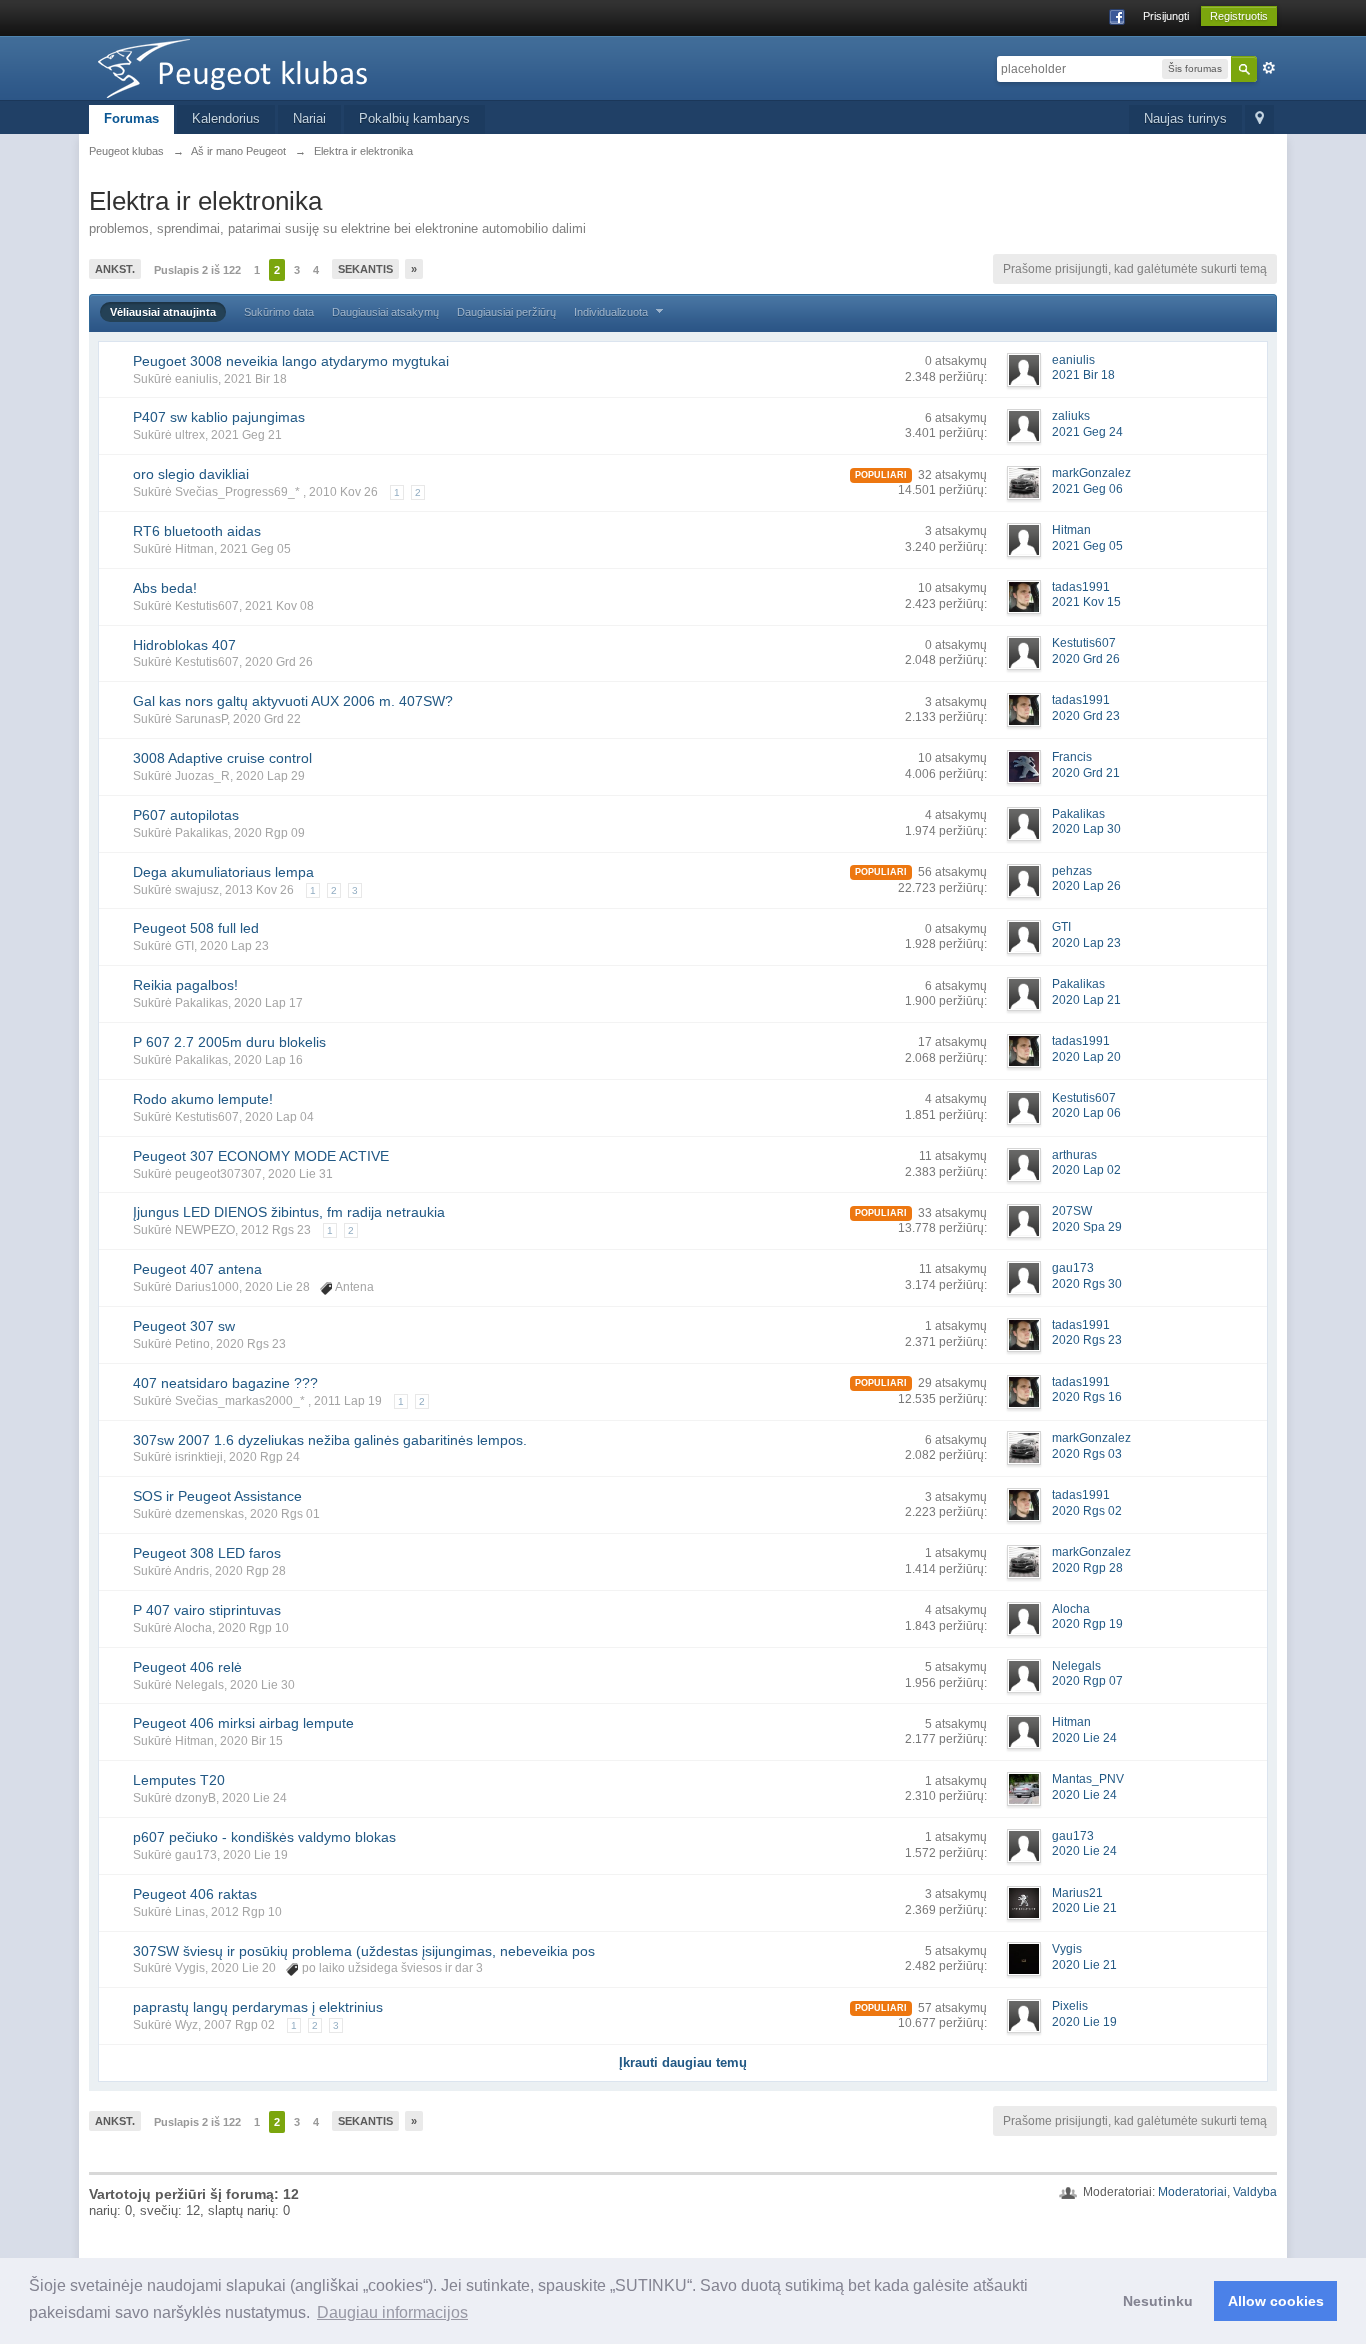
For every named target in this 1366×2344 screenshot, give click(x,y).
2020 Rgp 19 (1087, 1624)
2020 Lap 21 (1086, 1000)
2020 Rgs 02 (1087, 1511)
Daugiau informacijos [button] (392, 2312)
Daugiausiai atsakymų (385, 312)
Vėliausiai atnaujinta (163, 312)
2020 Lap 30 (1086, 829)
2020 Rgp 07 (1087, 1681)
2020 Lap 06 (1086, 1113)
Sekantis (365, 269)
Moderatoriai (1192, 2192)
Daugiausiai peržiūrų (506, 312)
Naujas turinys (1185, 118)
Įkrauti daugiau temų (683, 2062)
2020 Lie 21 (1084, 1908)
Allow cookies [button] (1276, 2301)
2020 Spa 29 (1087, 1227)
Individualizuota (612, 312)
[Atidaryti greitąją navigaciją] (1259, 119)
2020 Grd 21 (1086, 773)
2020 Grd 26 (1086, 659)
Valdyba (1255, 2192)
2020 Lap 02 (1086, 1170)
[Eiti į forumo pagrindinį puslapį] (268, 66)
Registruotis (1239, 16)
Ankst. (115, 269)
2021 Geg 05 (1087, 546)
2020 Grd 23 (1086, 716)
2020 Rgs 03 (1087, 1454)
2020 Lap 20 (1086, 1057)
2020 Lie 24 (1084, 1738)
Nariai (309, 118)
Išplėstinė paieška (1269, 68)
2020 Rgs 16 (1087, 1397)
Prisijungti (1166, 16)
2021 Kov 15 (1086, 602)
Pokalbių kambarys (414, 118)
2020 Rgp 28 (1087, 1568)
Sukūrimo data (279, 312)
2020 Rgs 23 (1087, 1340)
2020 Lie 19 (1084, 2022)
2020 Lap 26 (1086, 886)
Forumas (131, 118)
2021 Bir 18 (1083, 375)
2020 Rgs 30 (1087, 1284)
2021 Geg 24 (1087, 432)
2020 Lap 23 (1086, 943)
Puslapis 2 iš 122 (197, 270)
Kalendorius (226, 118)
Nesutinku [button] (1158, 2301)
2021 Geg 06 (1087, 489)
